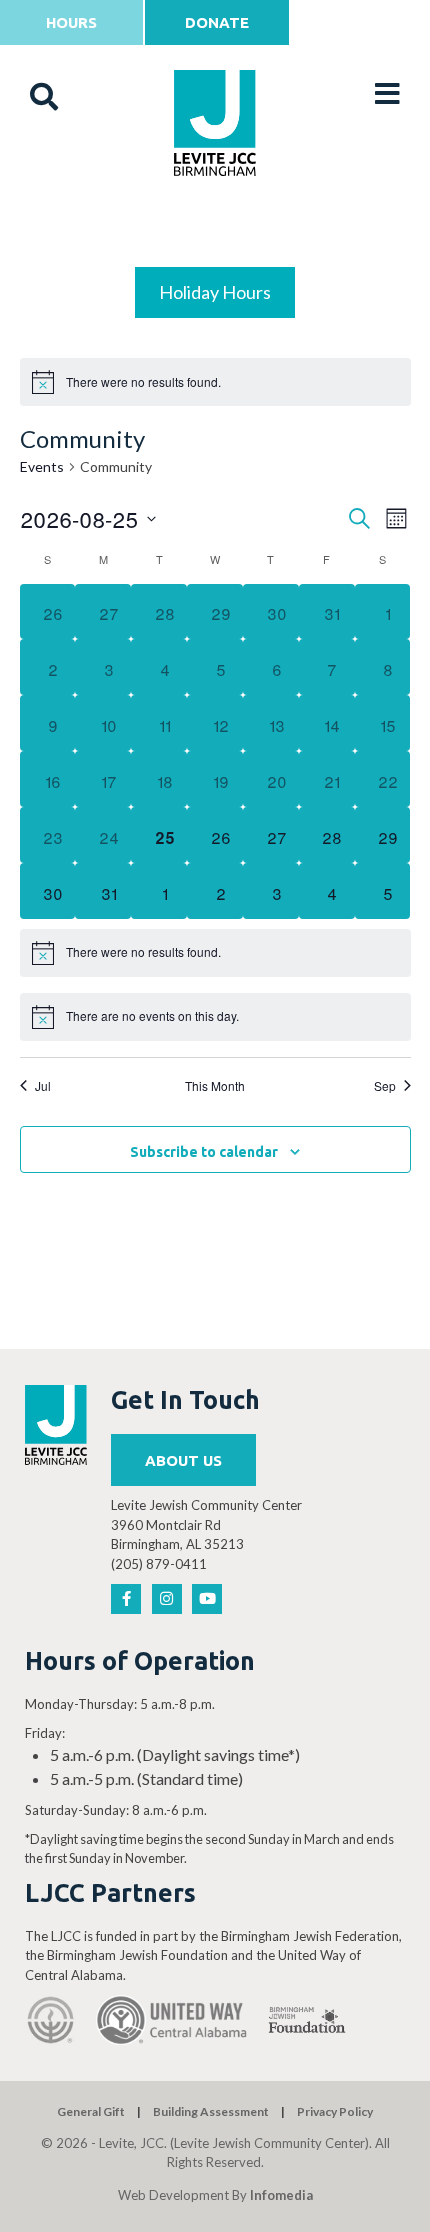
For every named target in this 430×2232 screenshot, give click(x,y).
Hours (71, 22)
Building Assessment (211, 2111)
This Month (215, 1086)
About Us (183, 1460)
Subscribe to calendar (204, 1152)
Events (42, 466)
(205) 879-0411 (159, 1564)
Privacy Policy (335, 2111)
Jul (43, 1086)
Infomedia (281, 2195)
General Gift (91, 2111)
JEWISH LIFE (215, 221)
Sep (385, 1086)
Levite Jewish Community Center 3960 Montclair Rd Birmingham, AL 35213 (206, 1524)
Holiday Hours (215, 292)
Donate (217, 22)
